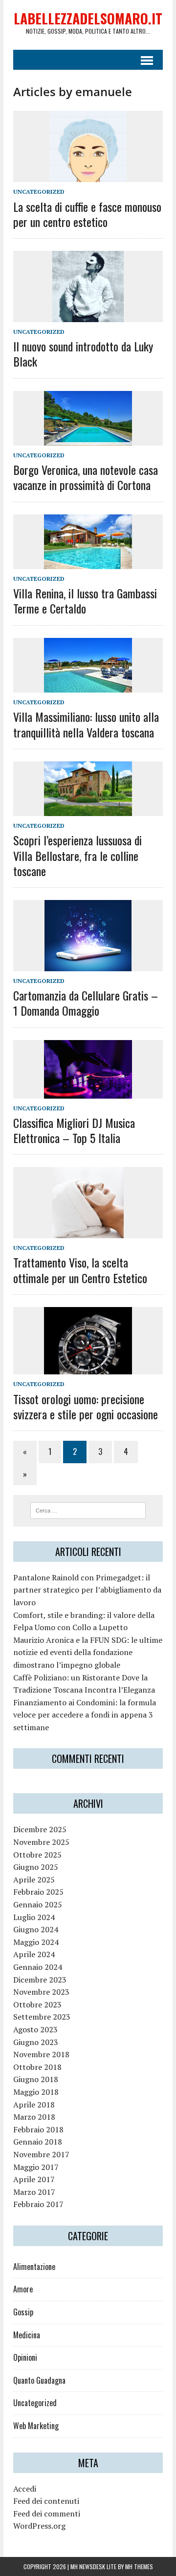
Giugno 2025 (36, 1867)
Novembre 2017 (41, 2154)
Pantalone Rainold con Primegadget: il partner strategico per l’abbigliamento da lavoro (87, 1590)
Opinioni (25, 2357)
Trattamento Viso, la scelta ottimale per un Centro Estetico (80, 1270)
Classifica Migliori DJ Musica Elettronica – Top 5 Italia (74, 1130)
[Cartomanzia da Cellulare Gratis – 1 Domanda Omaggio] (88, 965)
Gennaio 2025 (38, 1904)
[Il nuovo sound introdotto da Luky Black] (88, 315)
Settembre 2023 (42, 2017)
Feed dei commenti (47, 2514)
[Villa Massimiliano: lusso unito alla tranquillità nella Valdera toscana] (88, 686)
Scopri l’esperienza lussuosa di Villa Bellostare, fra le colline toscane (77, 855)
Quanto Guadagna (39, 2380)
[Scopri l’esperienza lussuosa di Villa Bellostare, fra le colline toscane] (88, 810)
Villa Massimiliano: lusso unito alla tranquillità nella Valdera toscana (86, 724)
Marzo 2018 (34, 2117)
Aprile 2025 (34, 1880)
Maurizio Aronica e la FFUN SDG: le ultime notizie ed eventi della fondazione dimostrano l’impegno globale (88, 1652)
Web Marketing (36, 2426)
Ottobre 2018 (37, 2067)
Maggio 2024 (36, 1942)
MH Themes (139, 2566)
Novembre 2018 (41, 2054)
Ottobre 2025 (37, 1855)
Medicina (27, 2335)
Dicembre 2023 (40, 1980)
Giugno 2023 (36, 2042)
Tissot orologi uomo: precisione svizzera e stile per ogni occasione (86, 1406)
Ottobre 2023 (37, 2004)
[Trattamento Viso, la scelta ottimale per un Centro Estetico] (88, 1232)
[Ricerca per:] (88, 1510)
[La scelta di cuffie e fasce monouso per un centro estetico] (88, 176)
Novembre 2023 (41, 1992)
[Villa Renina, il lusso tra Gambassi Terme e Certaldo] (88, 563)
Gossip (23, 2312)
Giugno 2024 (36, 1929)
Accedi (25, 2489)
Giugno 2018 (36, 2079)
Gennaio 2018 (38, 2142)
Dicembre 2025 (40, 1829)
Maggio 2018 (36, 2092)
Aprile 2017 (34, 2179)
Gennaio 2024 (38, 1967)
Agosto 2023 (35, 2029)
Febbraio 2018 (38, 2129)
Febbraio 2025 (38, 1892)
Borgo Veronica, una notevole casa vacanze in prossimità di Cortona (86, 477)
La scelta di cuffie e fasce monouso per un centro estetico (87, 214)
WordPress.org (39, 2526)
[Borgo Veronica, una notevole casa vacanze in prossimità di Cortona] (88, 439)
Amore (23, 2289)
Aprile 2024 (34, 1954)
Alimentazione (34, 2267)
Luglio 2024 (34, 1917)
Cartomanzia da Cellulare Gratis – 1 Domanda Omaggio (86, 1003)
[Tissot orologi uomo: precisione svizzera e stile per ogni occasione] (88, 1368)
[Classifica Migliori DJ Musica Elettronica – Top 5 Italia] (88, 1092)
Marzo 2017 (34, 2192)
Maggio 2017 (36, 2167)
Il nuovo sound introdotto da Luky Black (83, 354)
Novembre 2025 (41, 1842)
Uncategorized (39, 192)
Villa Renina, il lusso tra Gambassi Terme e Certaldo (85, 601)
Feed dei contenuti (46, 2501)
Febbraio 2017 (38, 2204)
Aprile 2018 (34, 2105)
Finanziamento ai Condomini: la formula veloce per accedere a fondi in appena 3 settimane (85, 1715)
